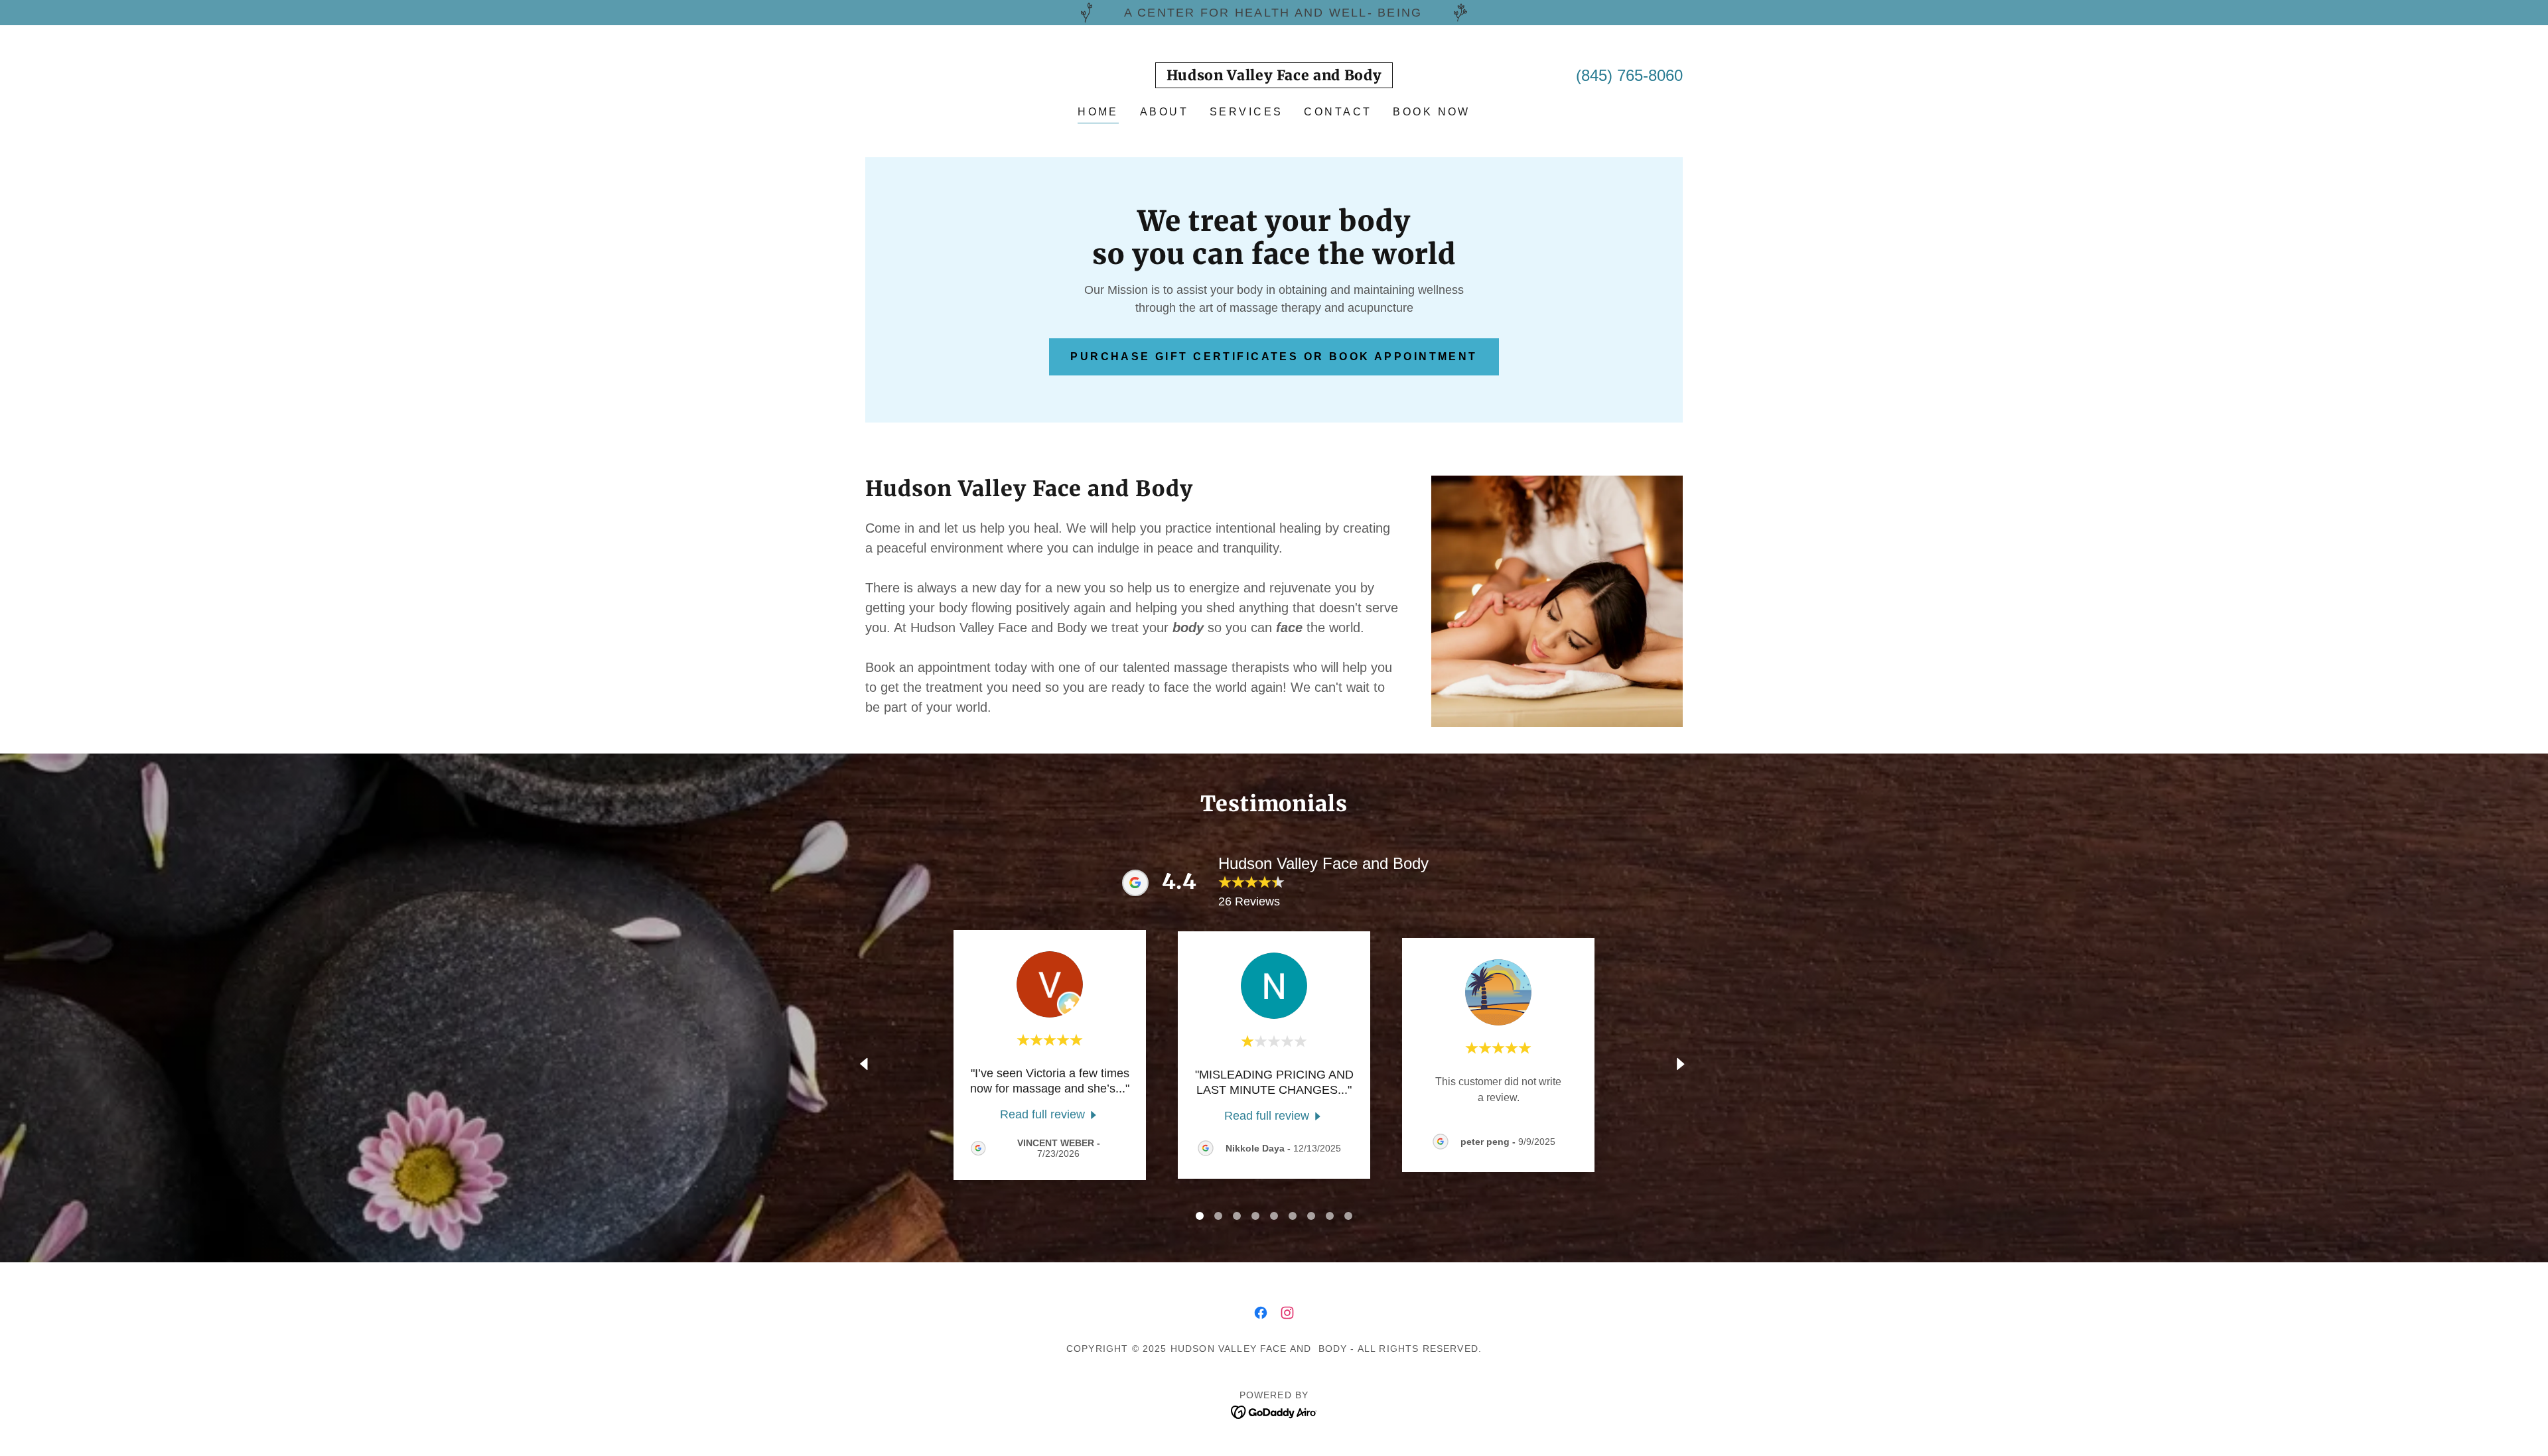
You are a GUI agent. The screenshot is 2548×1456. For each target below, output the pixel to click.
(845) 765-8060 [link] (1629, 75)
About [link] (1164, 112)
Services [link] (1246, 112)
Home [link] (1098, 112)
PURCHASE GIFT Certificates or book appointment (1274, 357)
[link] (1274, 76)
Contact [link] (1338, 112)
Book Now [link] (1431, 112)
